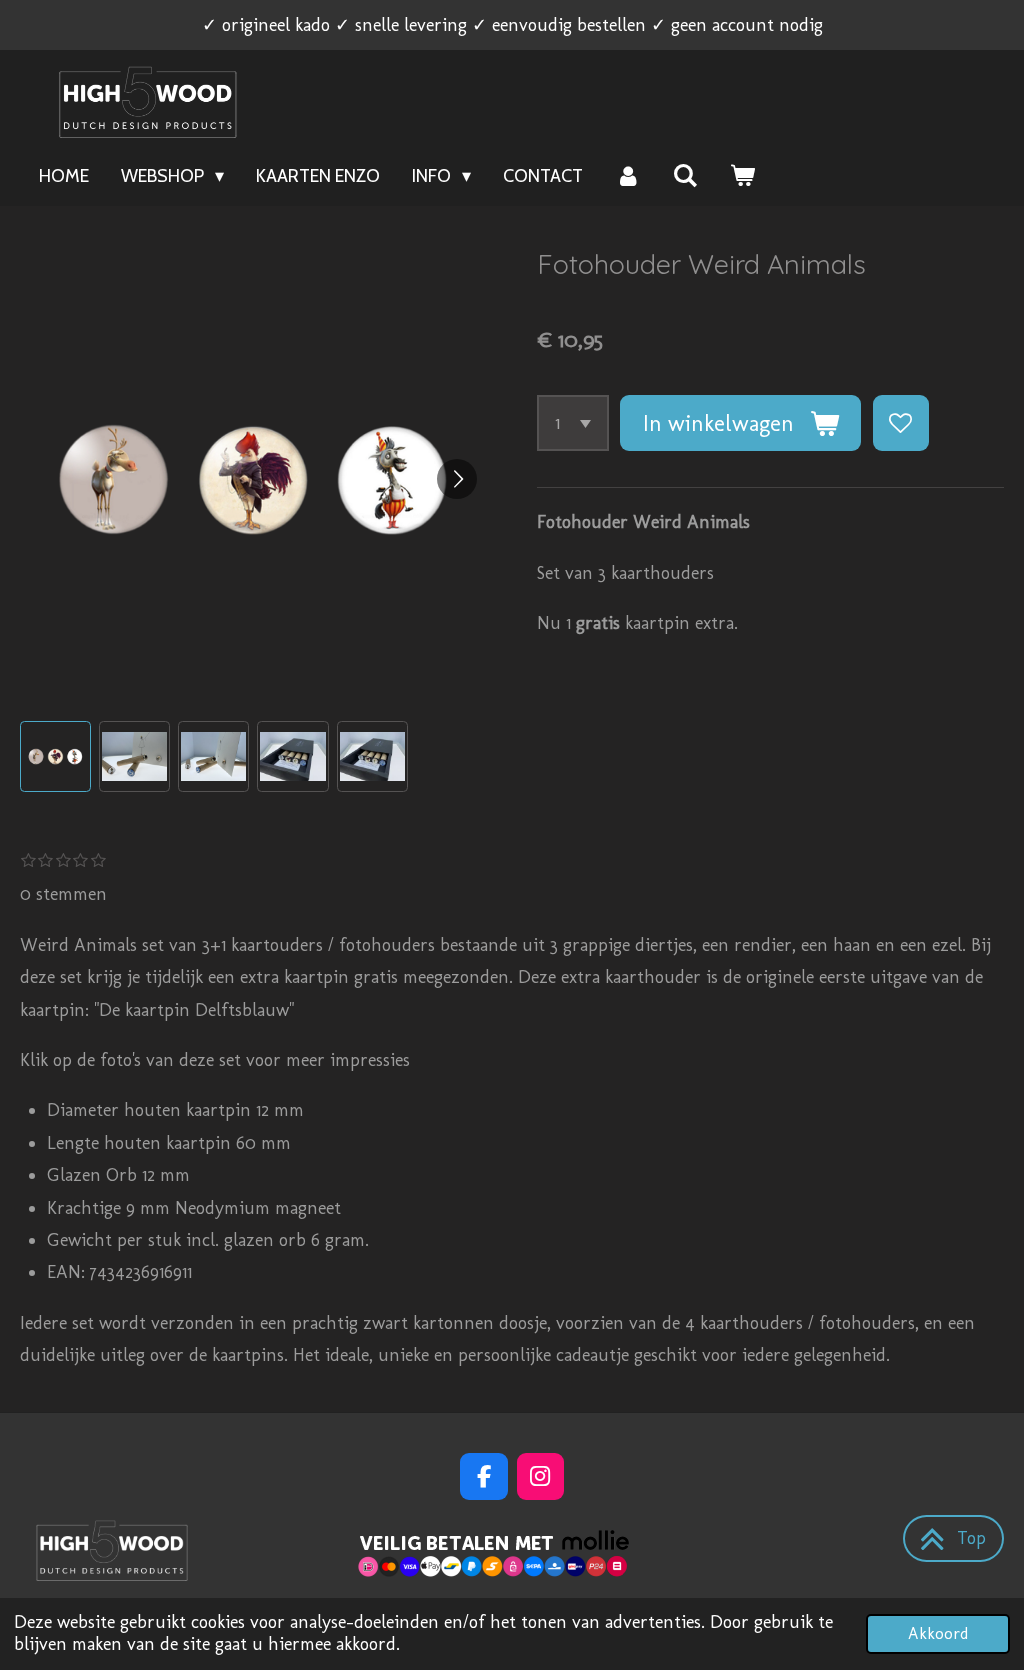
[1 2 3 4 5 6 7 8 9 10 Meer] (573, 423)
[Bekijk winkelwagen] (742, 176)
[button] (55, 756)
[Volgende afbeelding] (457, 479)
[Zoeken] (685, 176)
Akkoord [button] (938, 1633)
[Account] (627, 176)
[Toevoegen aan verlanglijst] (901, 423)
